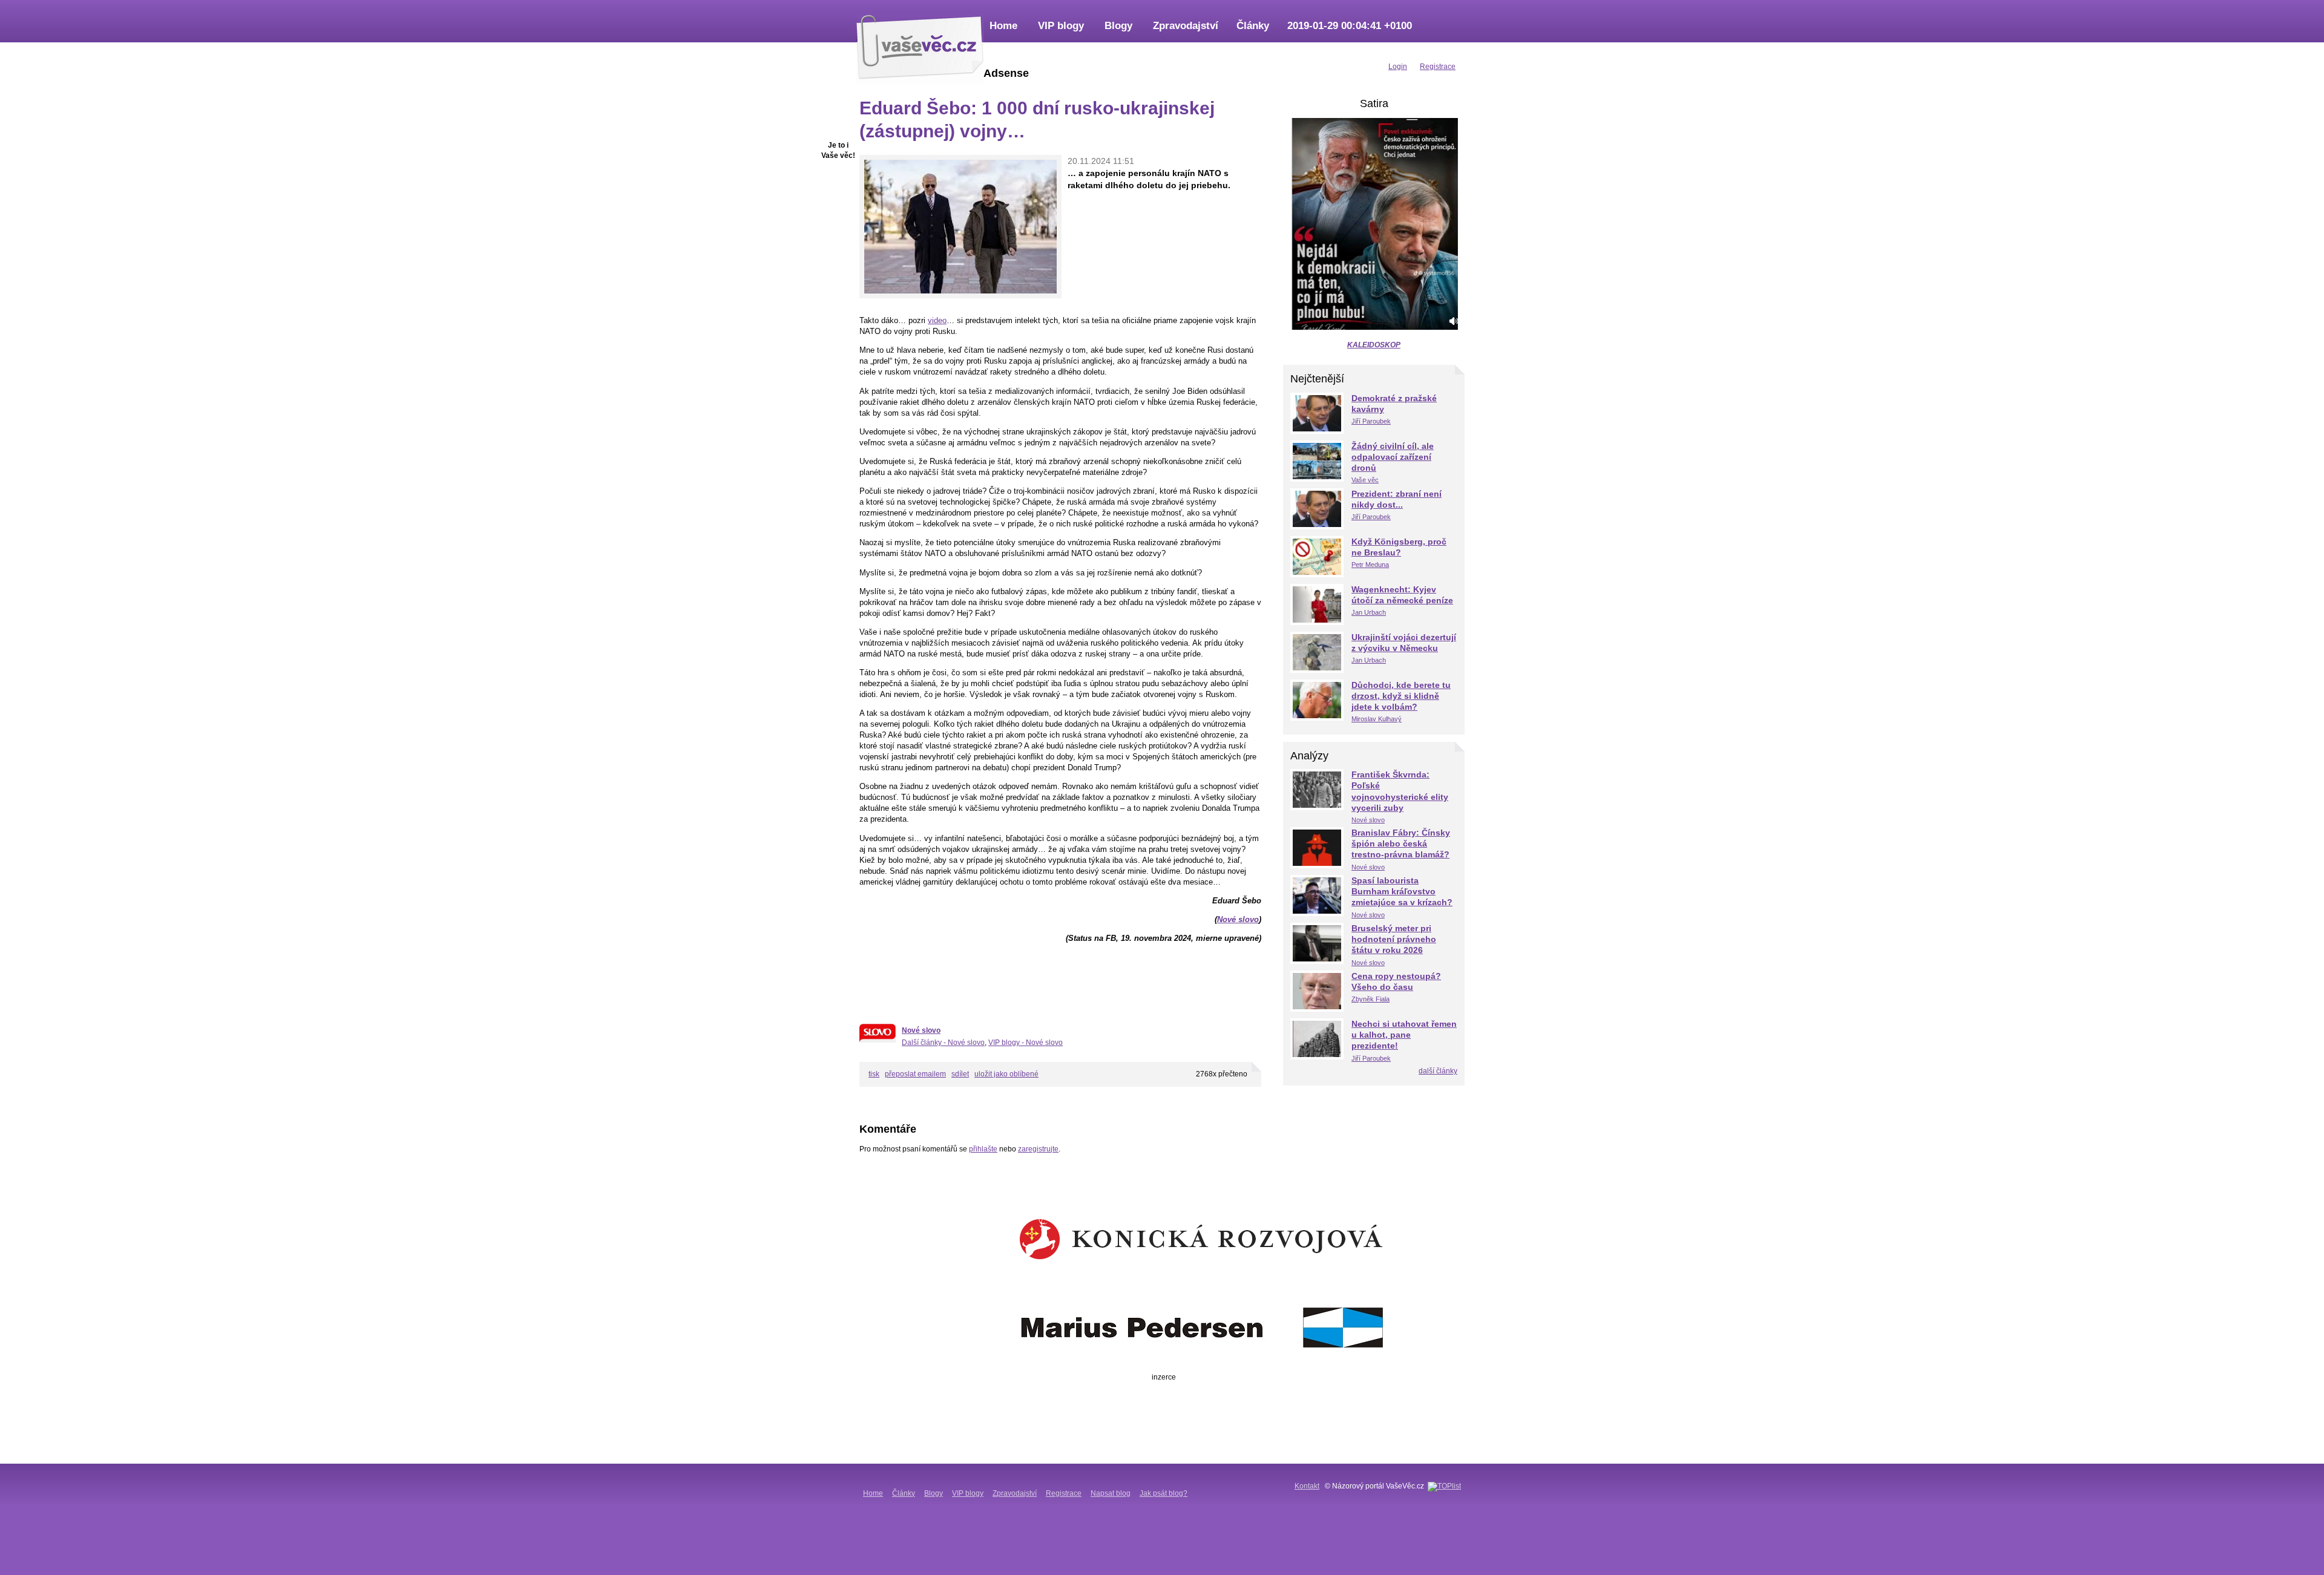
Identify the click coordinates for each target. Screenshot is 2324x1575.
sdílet (960, 1074)
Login (1398, 67)
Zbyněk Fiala (1370, 999)
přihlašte (983, 1149)
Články (1253, 26)
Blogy (1118, 26)
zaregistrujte (1038, 1149)
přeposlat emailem (915, 1074)
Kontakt (1307, 1486)
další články (1438, 1071)
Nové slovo (1238, 919)
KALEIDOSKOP (1374, 345)
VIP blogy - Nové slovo (1026, 1043)
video (937, 320)
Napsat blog (1111, 1493)
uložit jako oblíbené (1006, 1074)
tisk (874, 1074)
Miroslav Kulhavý (1377, 719)
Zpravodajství (1186, 26)
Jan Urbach (1369, 612)
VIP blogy (1061, 26)
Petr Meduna (1370, 565)
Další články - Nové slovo (943, 1043)
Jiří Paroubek (1371, 421)
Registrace (1064, 1493)
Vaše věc (1365, 480)
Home (1003, 26)
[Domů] (920, 45)
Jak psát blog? (1164, 1493)
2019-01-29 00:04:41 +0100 (1350, 26)
